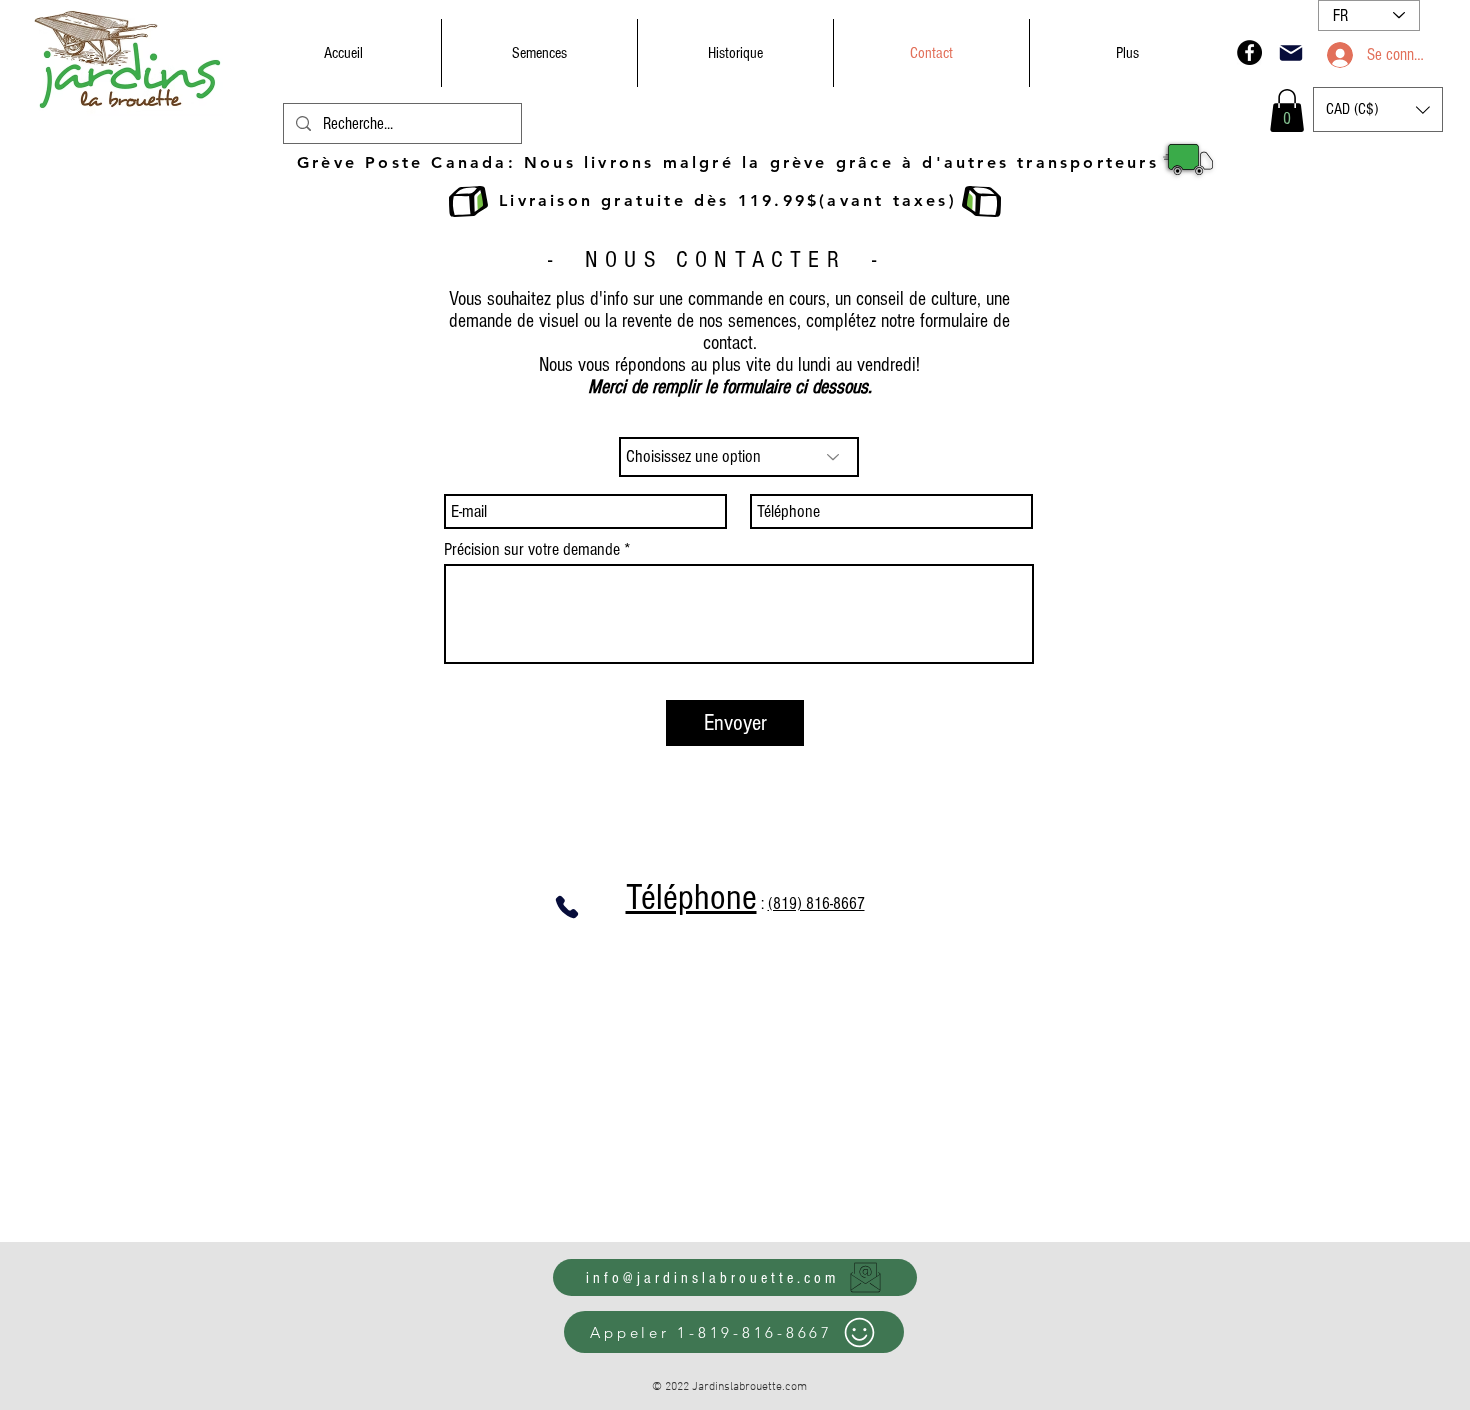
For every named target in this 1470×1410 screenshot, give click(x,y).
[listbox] (1378, 109)
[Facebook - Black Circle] (1249, 52)
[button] (1287, 110)
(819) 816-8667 (816, 903)
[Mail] (1291, 52)
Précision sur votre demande (532, 550)
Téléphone (691, 898)
